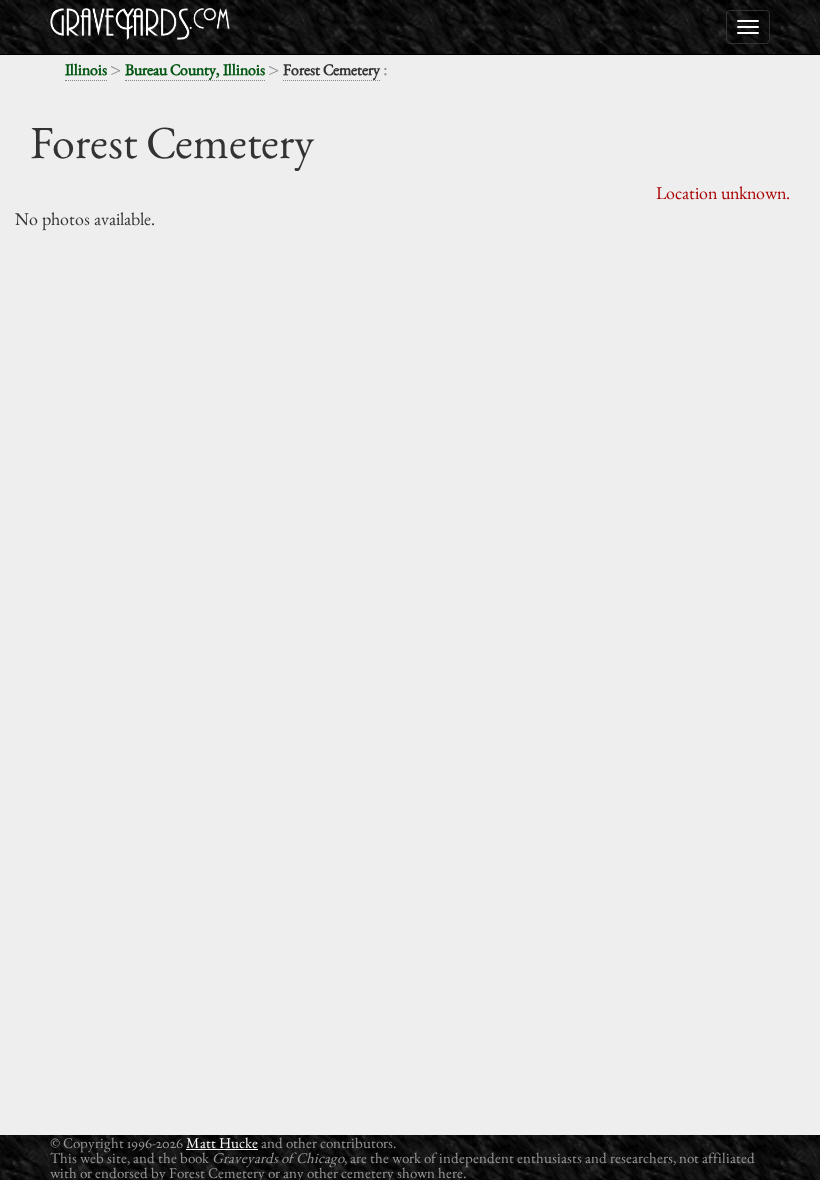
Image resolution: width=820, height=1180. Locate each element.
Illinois (86, 69)
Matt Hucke (222, 1142)
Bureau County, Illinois (195, 69)
